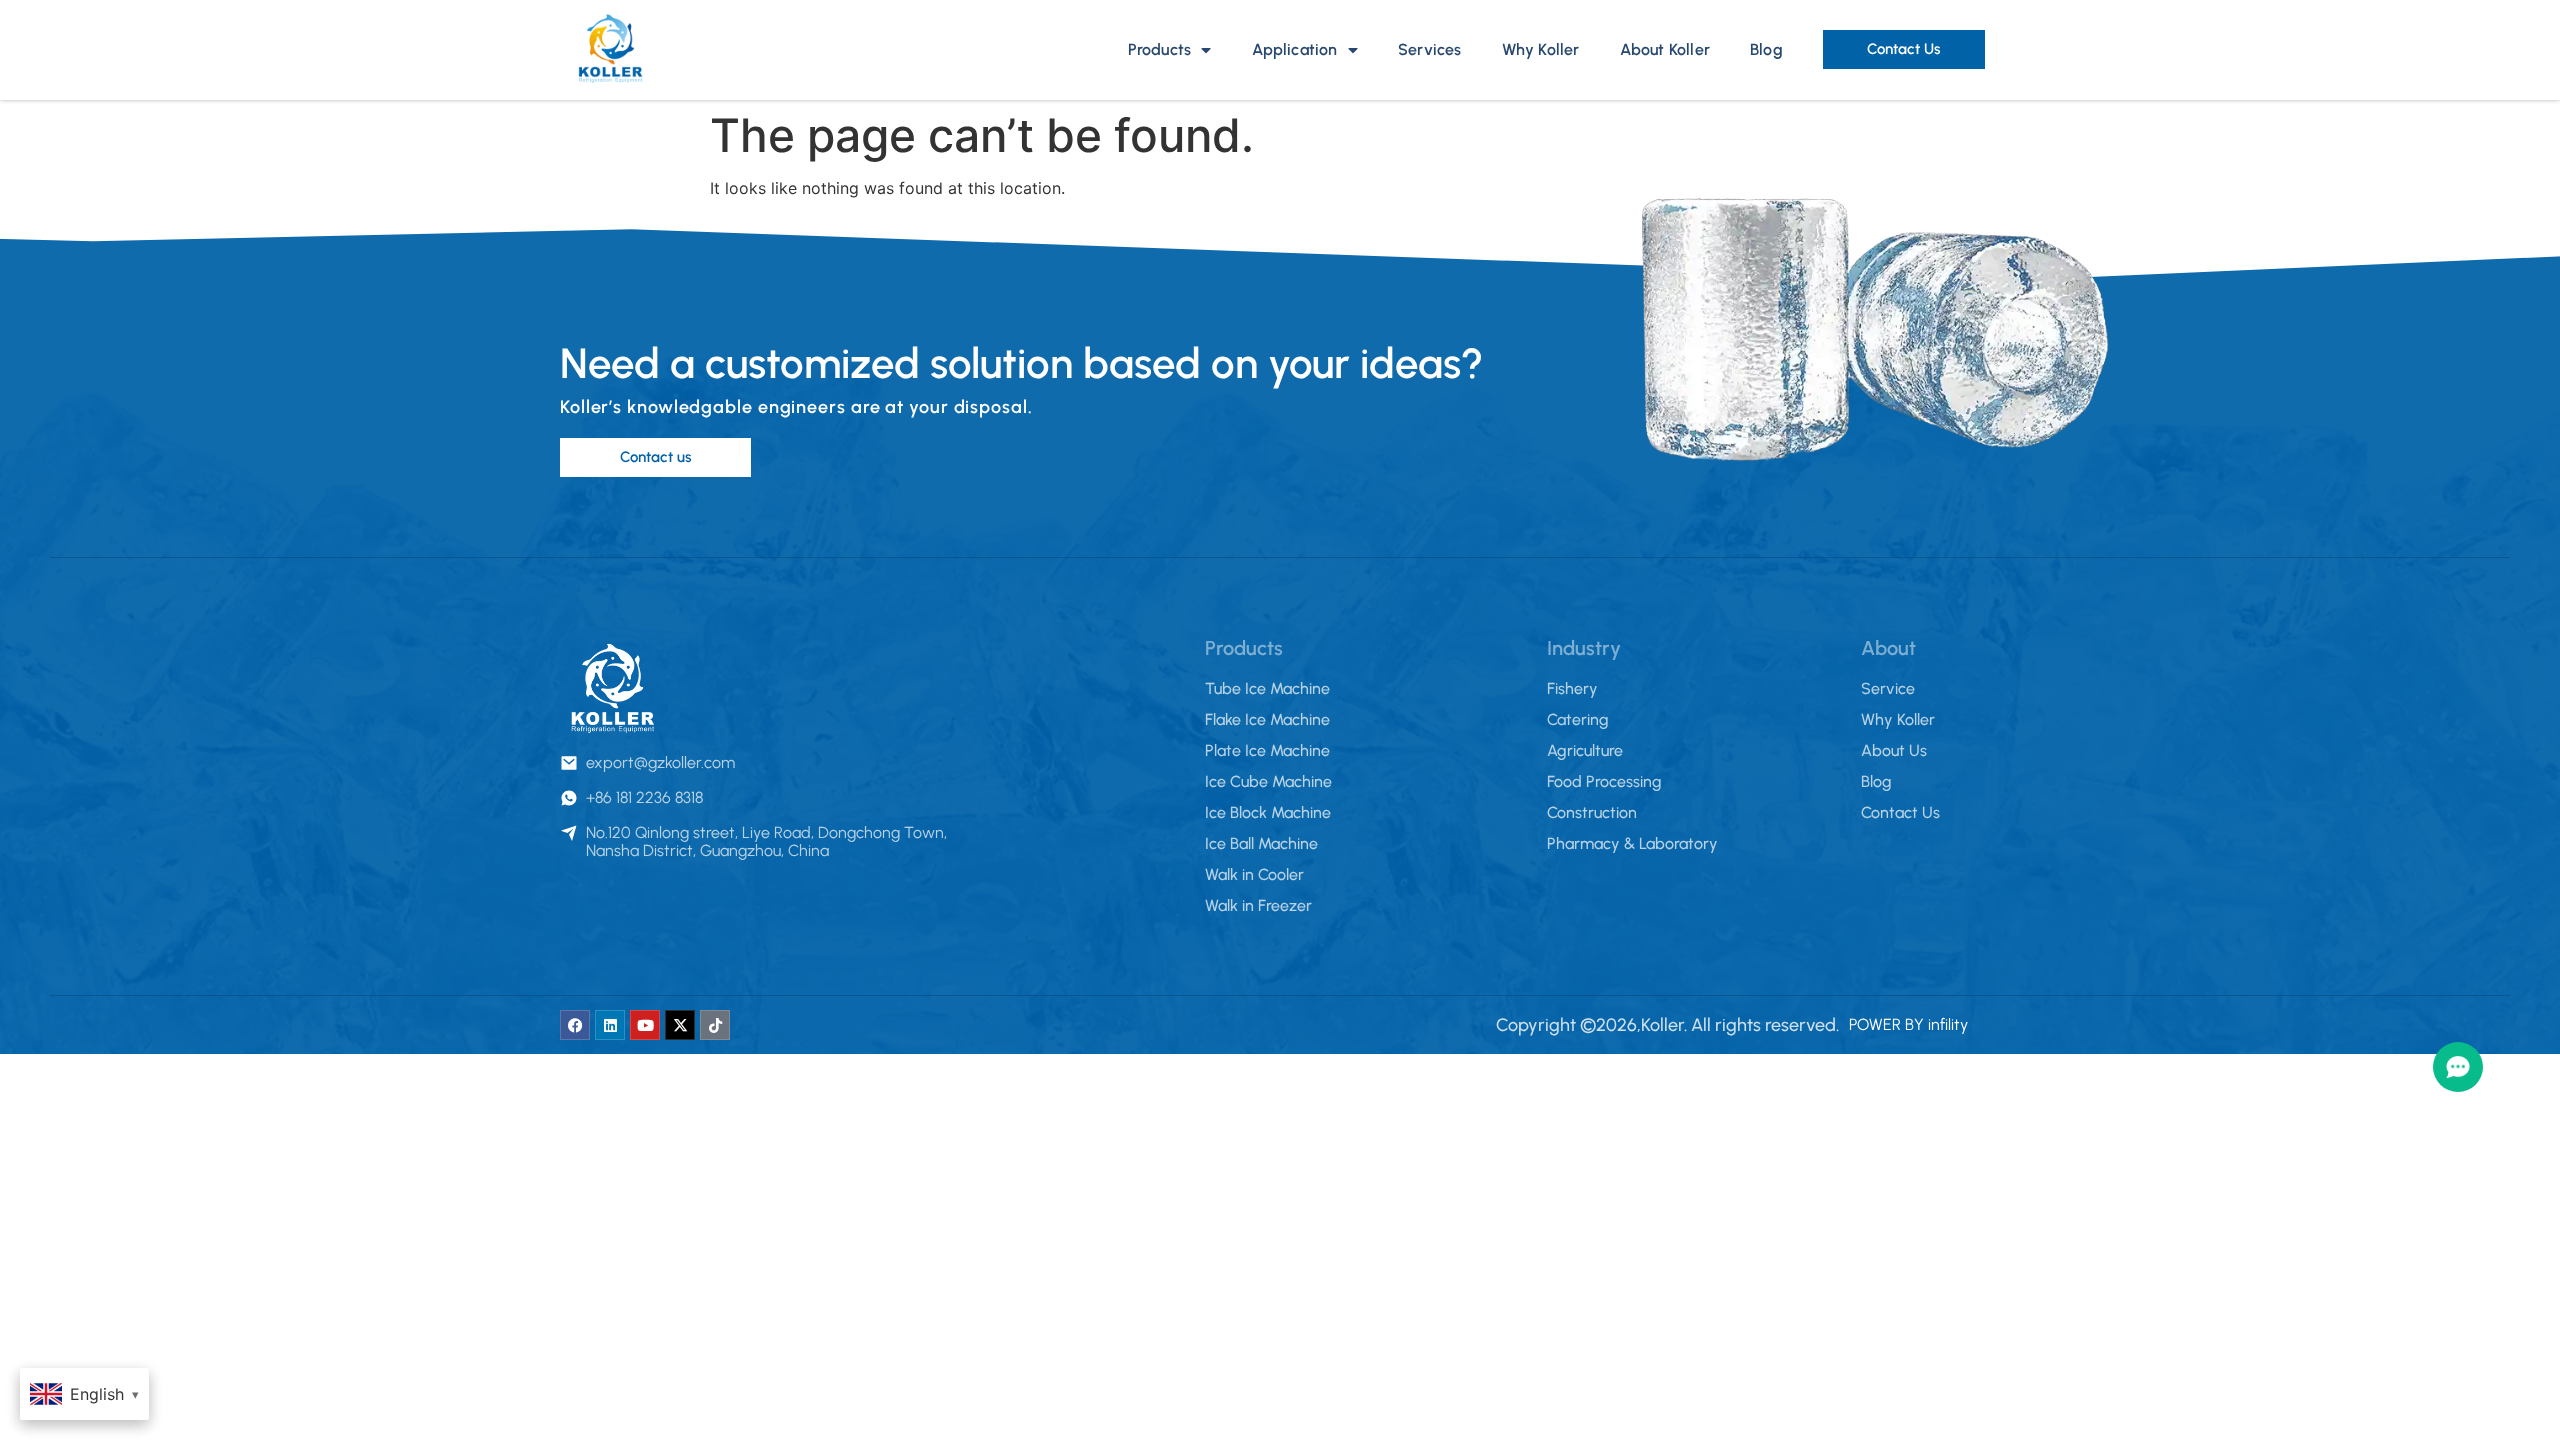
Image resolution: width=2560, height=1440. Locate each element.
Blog (1766, 49)
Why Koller (1541, 49)
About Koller (1665, 49)
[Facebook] (575, 1025)
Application (1295, 49)
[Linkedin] (610, 1025)
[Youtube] (645, 1025)
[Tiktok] (715, 1025)
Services (1430, 49)
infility (1948, 1024)
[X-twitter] (680, 1025)
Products (1160, 49)
